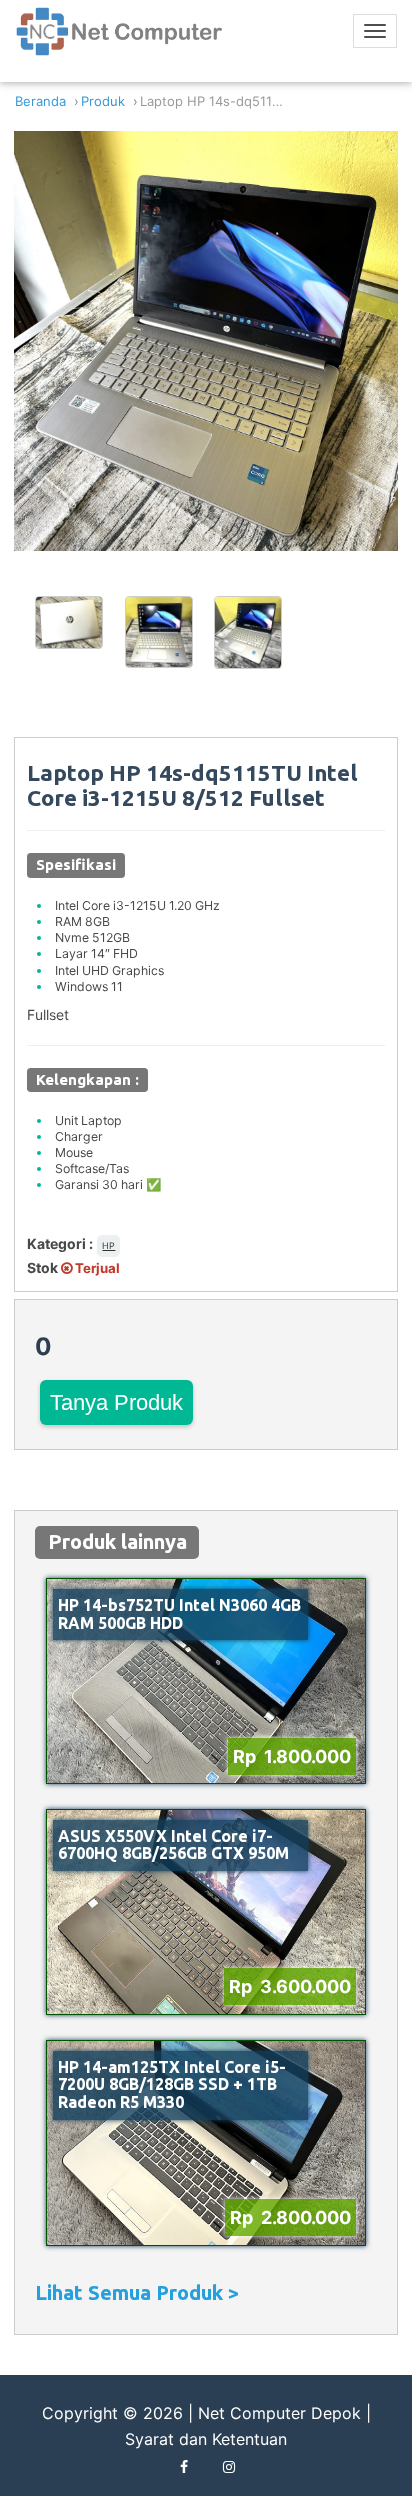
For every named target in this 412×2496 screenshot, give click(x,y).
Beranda (40, 101)
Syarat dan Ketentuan (206, 2439)
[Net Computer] (120, 39)
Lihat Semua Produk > (137, 2292)
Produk (103, 101)
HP (108, 1245)
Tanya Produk (116, 1402)
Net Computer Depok (279, 2413)
